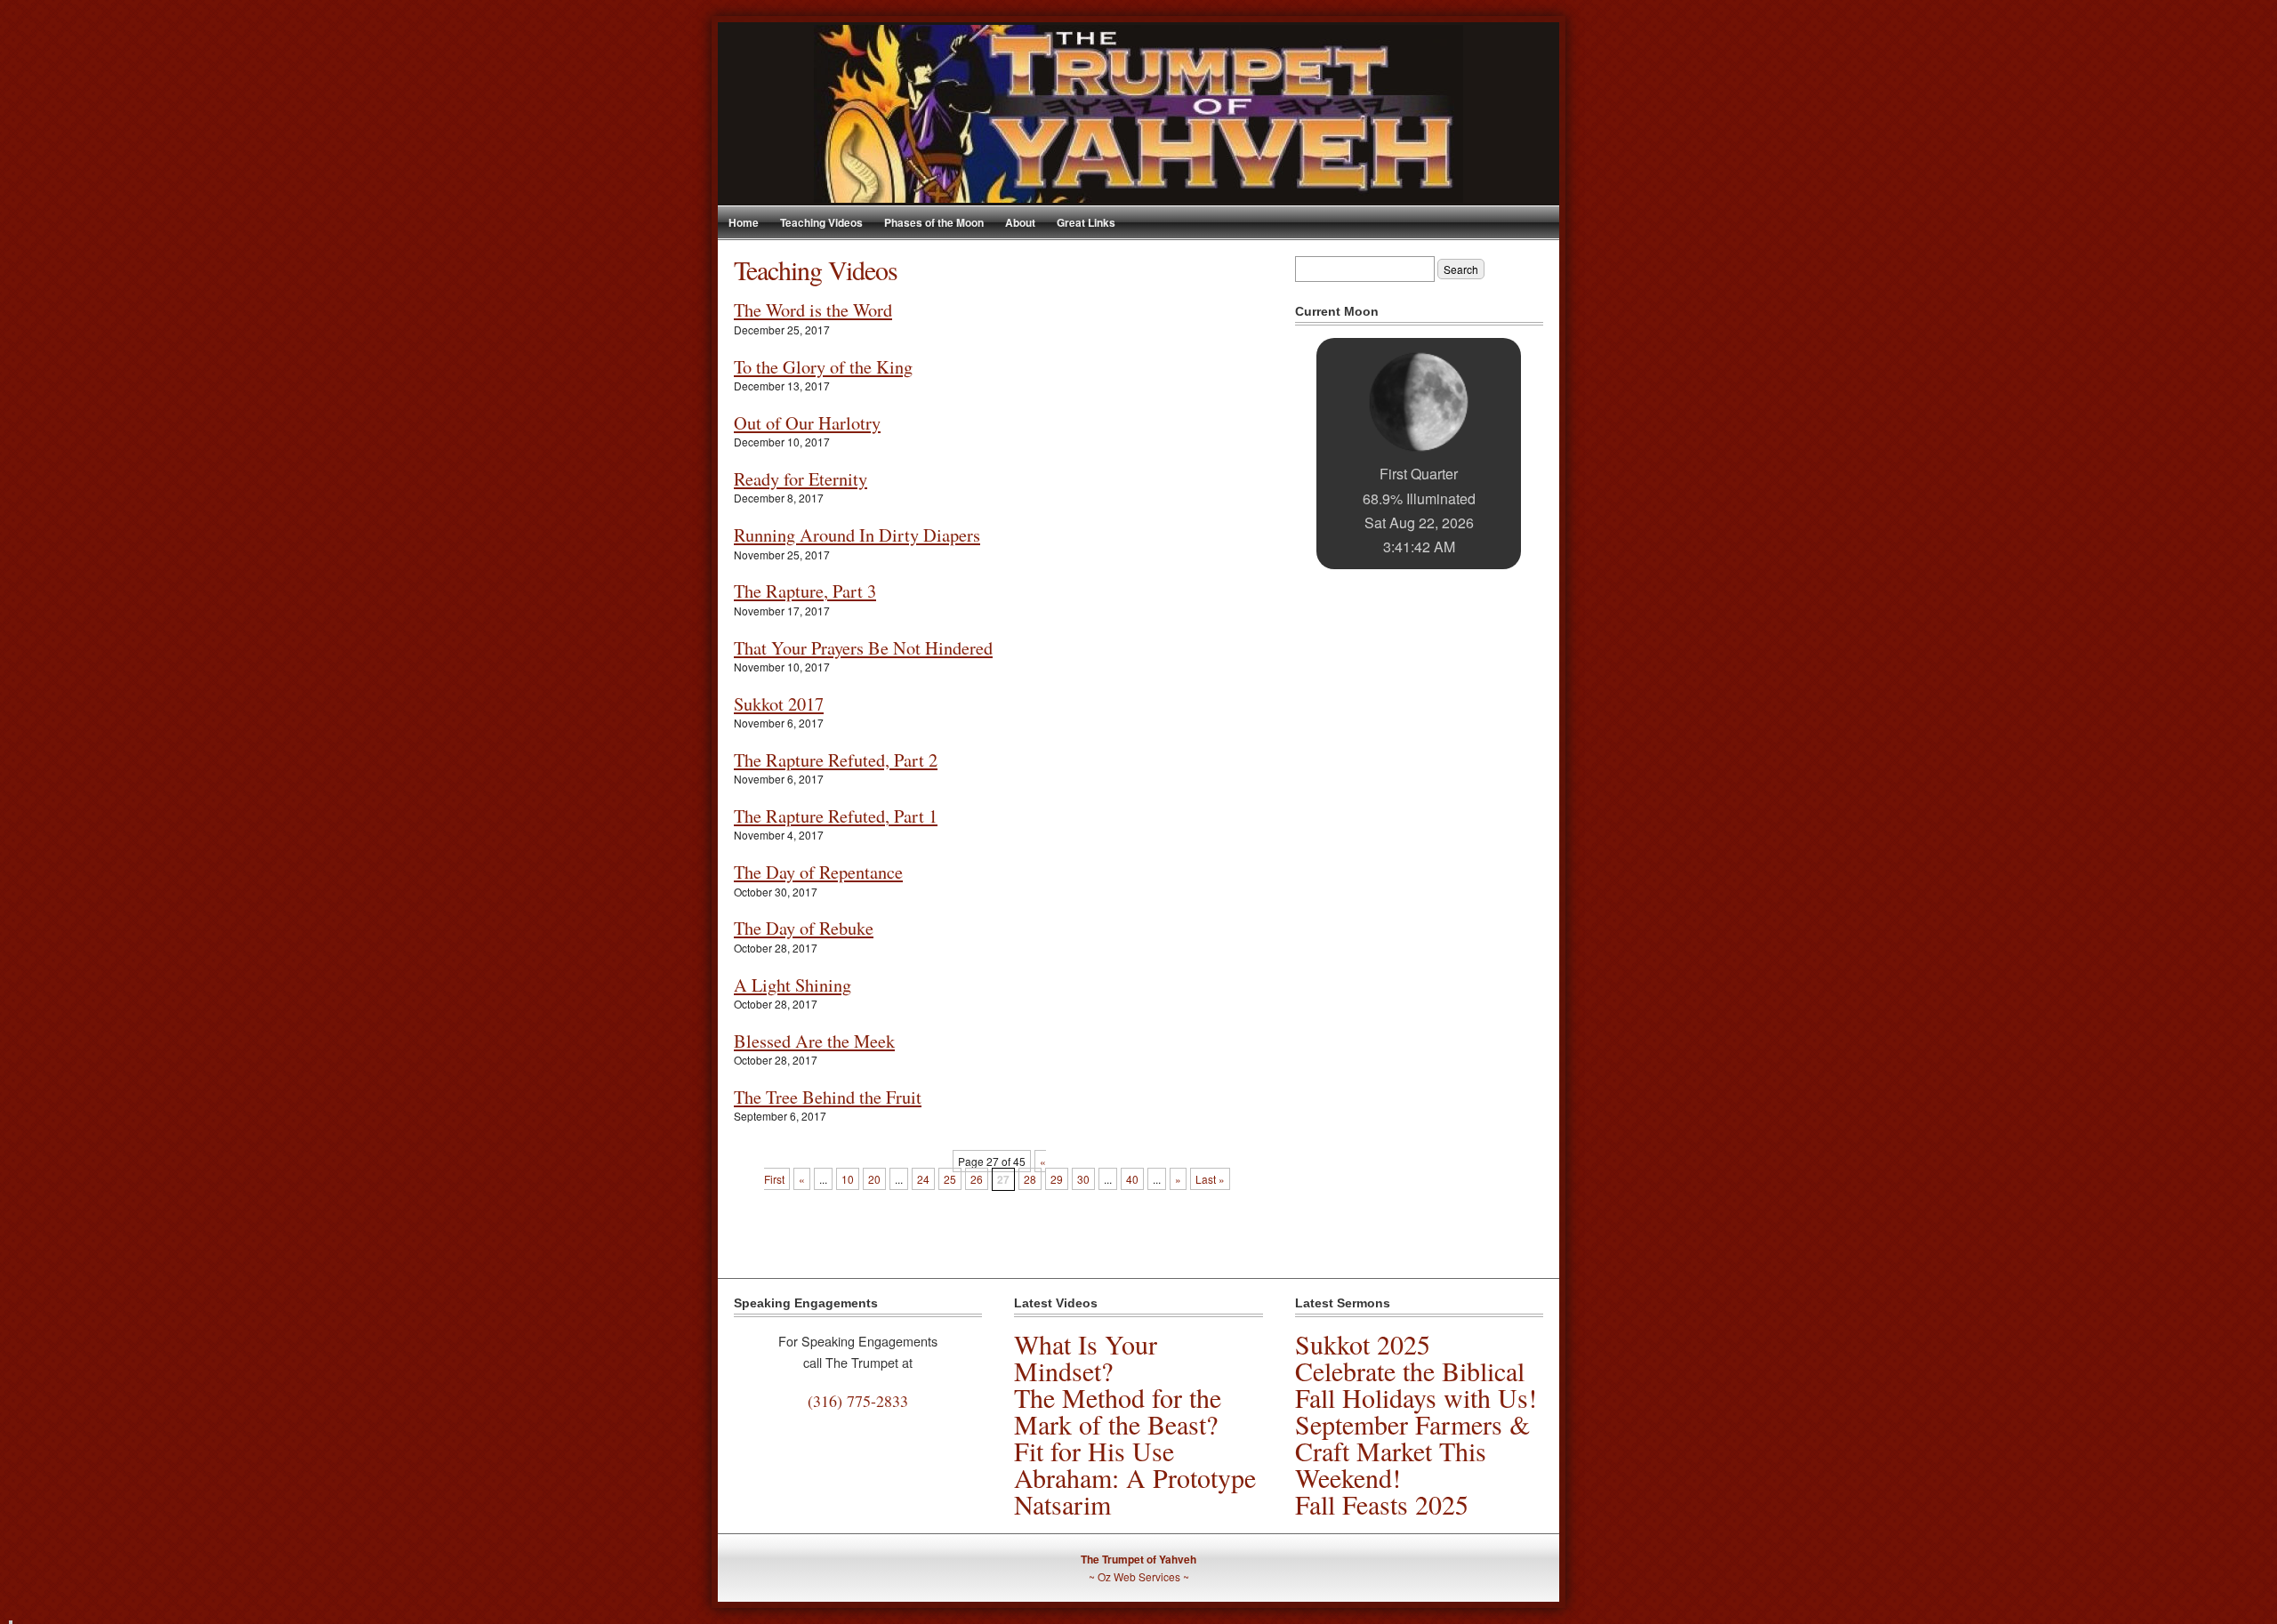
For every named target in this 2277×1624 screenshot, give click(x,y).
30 (1083, 1179)
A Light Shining (793, 985)
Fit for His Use (1094, 1451)
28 (1030, 1179)
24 (923, 1179)
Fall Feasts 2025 (1382, 1504)
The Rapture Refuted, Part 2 (836, 760)
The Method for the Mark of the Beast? (1118, 1411)
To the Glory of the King (823, 366)
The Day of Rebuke (804, 928)
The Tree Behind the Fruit (828, 1097)
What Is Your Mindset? (1086, 1357)
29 (1057, 1179)
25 (950, 1179)
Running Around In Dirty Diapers (857, 535)
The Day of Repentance (818, 872)
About (1020, 222)
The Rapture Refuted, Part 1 (836, 816)
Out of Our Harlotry (807, 422)
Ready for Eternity (801, 478)
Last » (1210, 1179)
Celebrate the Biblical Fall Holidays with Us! (1416, 1384)
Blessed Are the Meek (814, 1041)
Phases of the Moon (934, 222)
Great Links (1086, 222)
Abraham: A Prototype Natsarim (1135, 1491)
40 (1132, 1179)
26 (977, 1179)
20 (874, 1179)
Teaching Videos (821, 222)
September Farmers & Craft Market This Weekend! (1412, 1451)
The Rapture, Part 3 (805, 591)
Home (744, 222)
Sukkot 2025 (1363, 1344)
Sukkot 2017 (779, 703)
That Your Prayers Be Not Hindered (863, 647)
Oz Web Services (1139, 1576)
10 (848, 1179)
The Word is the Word (813, 310)
